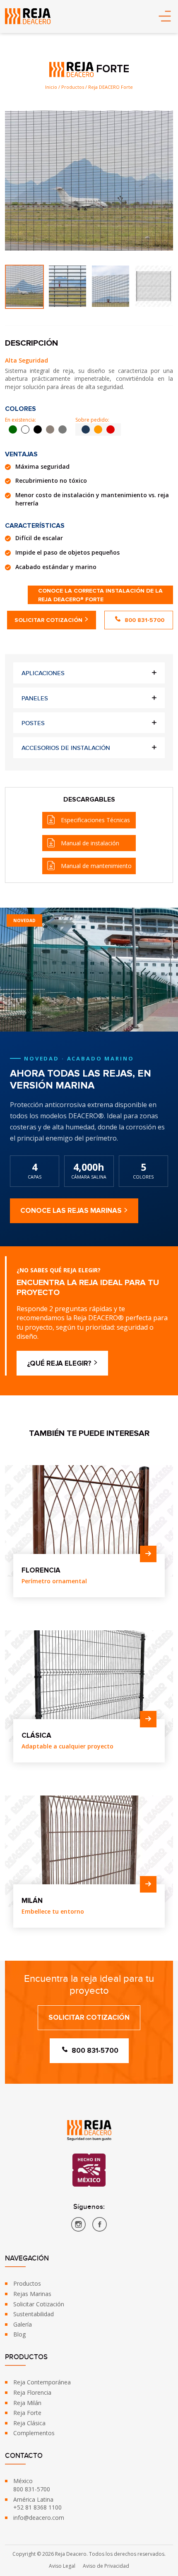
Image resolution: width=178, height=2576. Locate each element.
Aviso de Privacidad (106, 2566)
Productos (27, 2283)
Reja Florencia (32, 2392)
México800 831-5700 (32, 2485)
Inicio (51, 87)
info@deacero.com (39, 2518)
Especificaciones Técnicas (95, 820)
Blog (19, 2334)
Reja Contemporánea (42, 2382)
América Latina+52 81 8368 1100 (37, 2504)
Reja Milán (27, 2403)
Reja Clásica (29, 2423)
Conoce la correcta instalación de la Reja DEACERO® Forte (100, 595)
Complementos (34, 2433)
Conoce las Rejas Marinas (71, 1211)
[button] (165, 17)
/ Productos (71, 87)
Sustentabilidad (34, 2314)
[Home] (89, 2130)
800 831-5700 (144, 620)
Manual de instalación (90, 843)
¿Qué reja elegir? (59, 1363)
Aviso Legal (62, 2566)
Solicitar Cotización (48, 620)
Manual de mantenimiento (96, 866)
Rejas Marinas (32, 2294)
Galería (23, 2324)
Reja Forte (27, 2413)
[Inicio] (28, 16)
